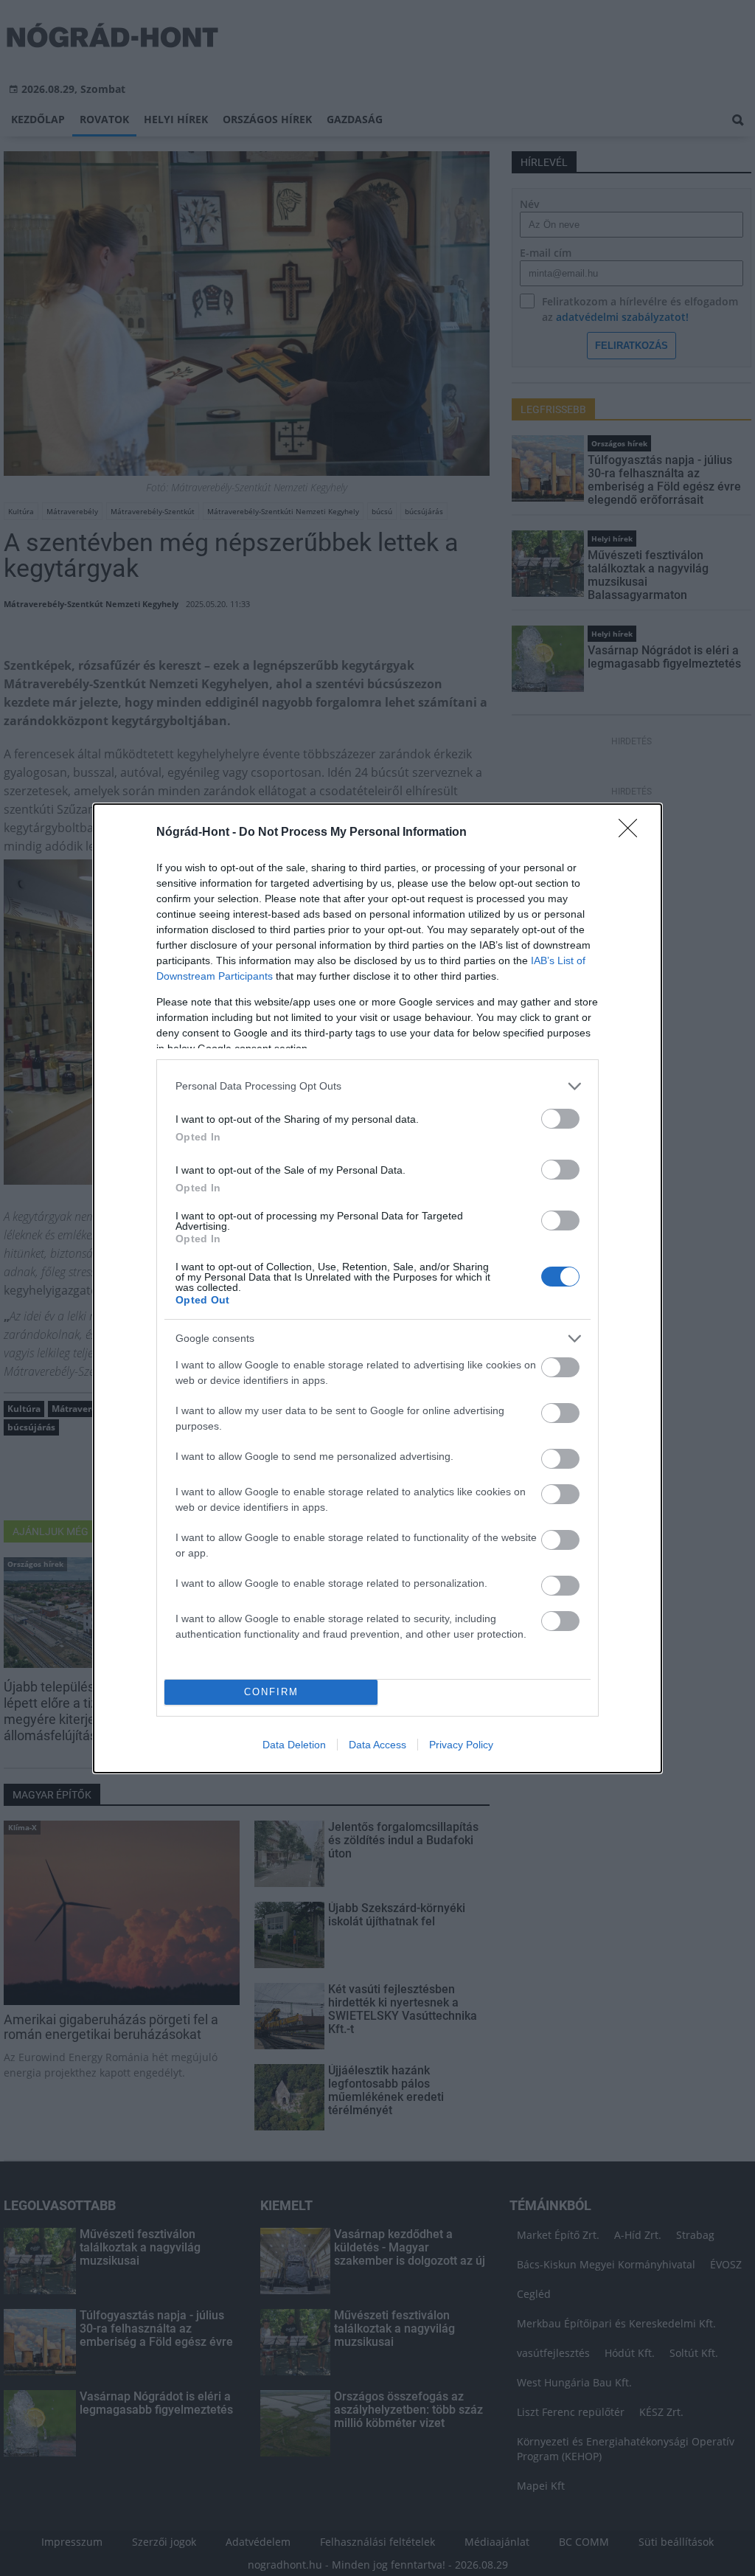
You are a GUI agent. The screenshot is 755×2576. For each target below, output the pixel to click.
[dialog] (377, 1288)
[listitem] (377, 1086)
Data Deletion (294, 1745)
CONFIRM (271, 1692)
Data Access (377, 1745)
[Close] (633, 833)
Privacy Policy (461, 1745)
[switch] (560, 1119)
